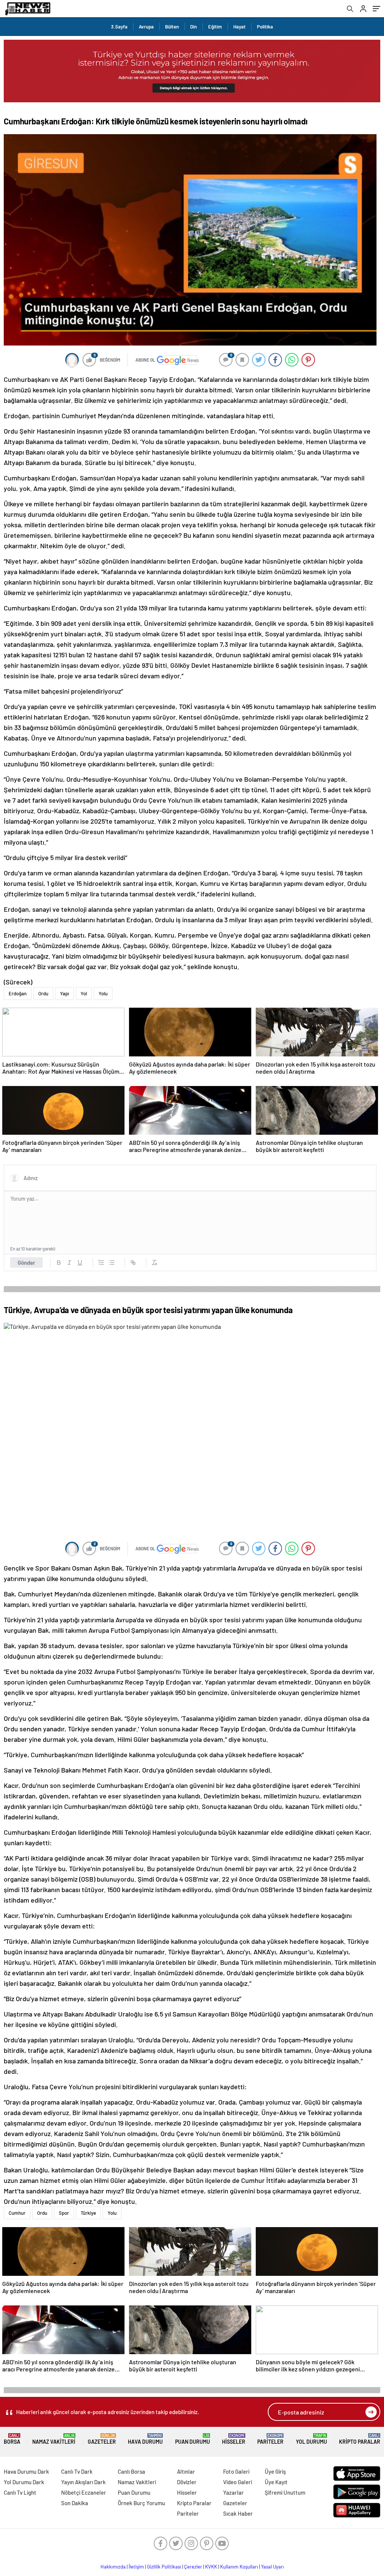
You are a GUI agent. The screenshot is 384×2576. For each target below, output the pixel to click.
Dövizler (187, 2482)
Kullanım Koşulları (239, 2567)
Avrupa (146, 27)
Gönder (26, 1263)
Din (193, 27)
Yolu (103, 993)
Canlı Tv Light (20, 2492)
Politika (265, 27)
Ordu (43, 993)
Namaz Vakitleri (54, 2439)
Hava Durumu (145, 2439)
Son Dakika (75, 2503)
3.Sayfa (119, 27)
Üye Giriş (275, 2471)
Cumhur (17, 2213)
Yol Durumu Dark (24, 2482)
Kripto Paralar (360, 2439)
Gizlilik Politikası (164, 2567)
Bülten (172, 27)
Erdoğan (18, 993)
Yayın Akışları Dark (83, 2482)
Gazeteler (102, 2439)
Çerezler (193, 2567)
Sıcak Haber (238, 2513)
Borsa (12, 2439)
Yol (84, 993)
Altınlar (186, 2471)
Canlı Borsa (131, 2471)
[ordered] (101, 1263)
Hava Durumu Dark (26, 2471)
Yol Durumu (311, 2439)
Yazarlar (233, 2492)
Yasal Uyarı (272, 2567)
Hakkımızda (113, 2567)
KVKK (211, 2567)
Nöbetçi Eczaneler (84, 2492)
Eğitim (215, 27)
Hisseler (234, 2439)
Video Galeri (238, 2482)
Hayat (239, 27)
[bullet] (112, 1263)
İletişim (136, 2567)
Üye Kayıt (276, 2482)
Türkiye (88, 2213)
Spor (64, 2213)
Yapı (64, 993)
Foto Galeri (236, 2471)
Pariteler (270, 2439)
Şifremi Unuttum (285, 2492)
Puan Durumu (193, 2439)
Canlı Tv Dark (77, 2471)
